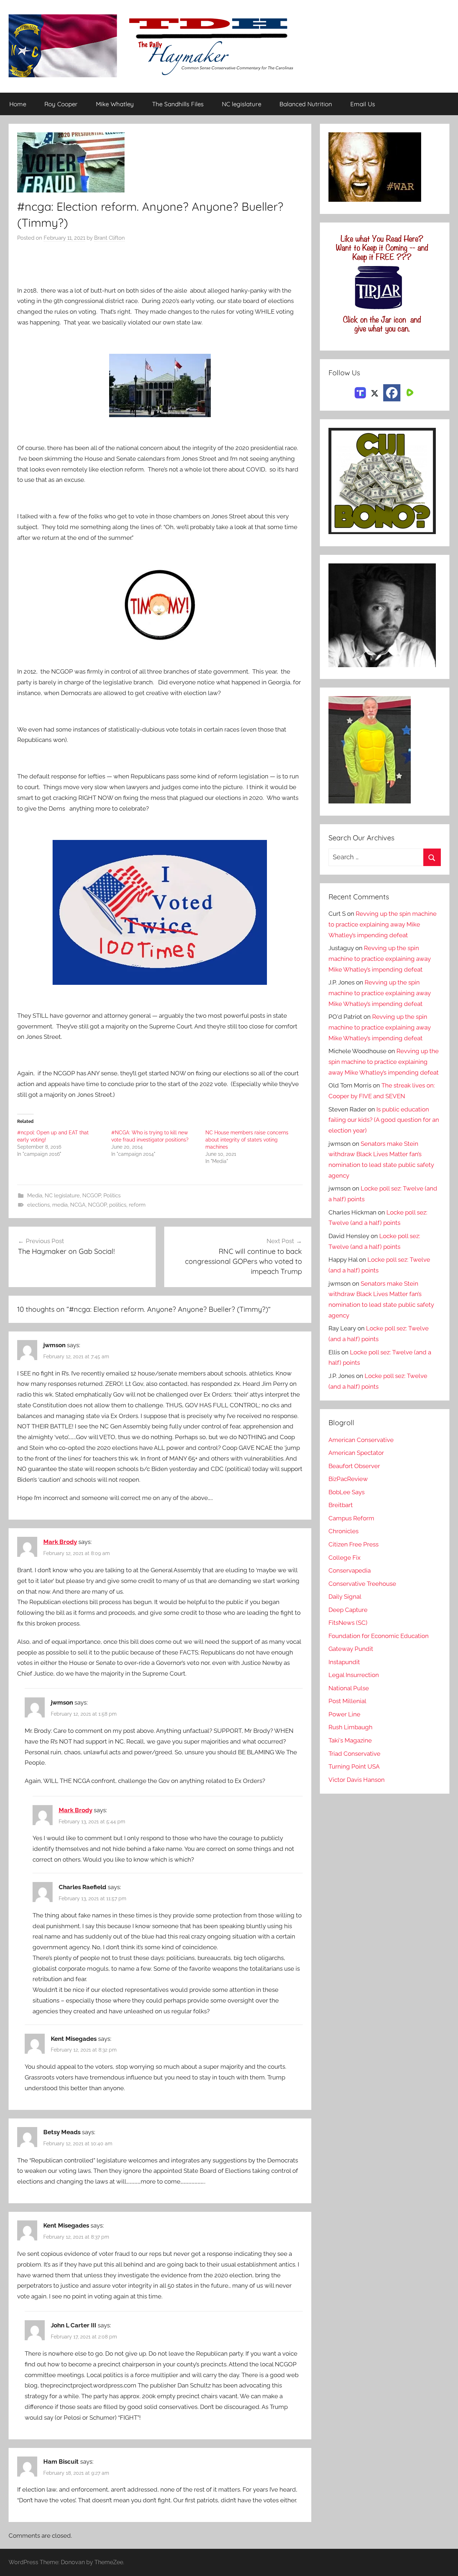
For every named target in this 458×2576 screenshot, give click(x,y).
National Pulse (349, 1688)
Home (18, 104)
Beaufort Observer (354, 1466)
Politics (112, 1196)
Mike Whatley (115, 104)
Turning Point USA (354, 1766)
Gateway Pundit (351, 1649)
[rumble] (409, 392)
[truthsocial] (360, 392)
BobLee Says (347, 1492)
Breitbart (341, 1505)
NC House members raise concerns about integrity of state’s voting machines (247, 1140)
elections (38, 1205)
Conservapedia (350, 1570)
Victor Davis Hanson (357, 1780)
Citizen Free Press (354, 1544)
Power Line (344, 1714)
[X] (375, 392)
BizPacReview (348, 1479)
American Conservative (361, 1440)
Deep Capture (348, 1610)
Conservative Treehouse (362, 1584)
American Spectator (356, 1453)
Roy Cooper (61, 104)
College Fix (345, 1558)
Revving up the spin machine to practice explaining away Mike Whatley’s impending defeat (383, 924)
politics (118, 1205)
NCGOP (92, 1196)
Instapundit (344, 1662)
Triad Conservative (354, 1754)
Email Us (363, 104)
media (60, 1205)
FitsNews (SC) (348, 1623)
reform (137, 1205)
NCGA (78, 1205)
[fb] (392, 393)
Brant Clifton (109, 238)
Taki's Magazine (350, 1740)
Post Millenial (347, 1701)
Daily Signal (345, 1597)
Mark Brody (60, 1542)
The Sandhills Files (178, 104)
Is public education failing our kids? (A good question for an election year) (384, 1120)
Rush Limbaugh (350, 1727)
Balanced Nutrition (306, 104)
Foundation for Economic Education (379, 1636)
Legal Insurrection (354, 1675)
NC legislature (242, 104)
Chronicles (343, 1531)
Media (35, 1196)
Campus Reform (351, 1518)
